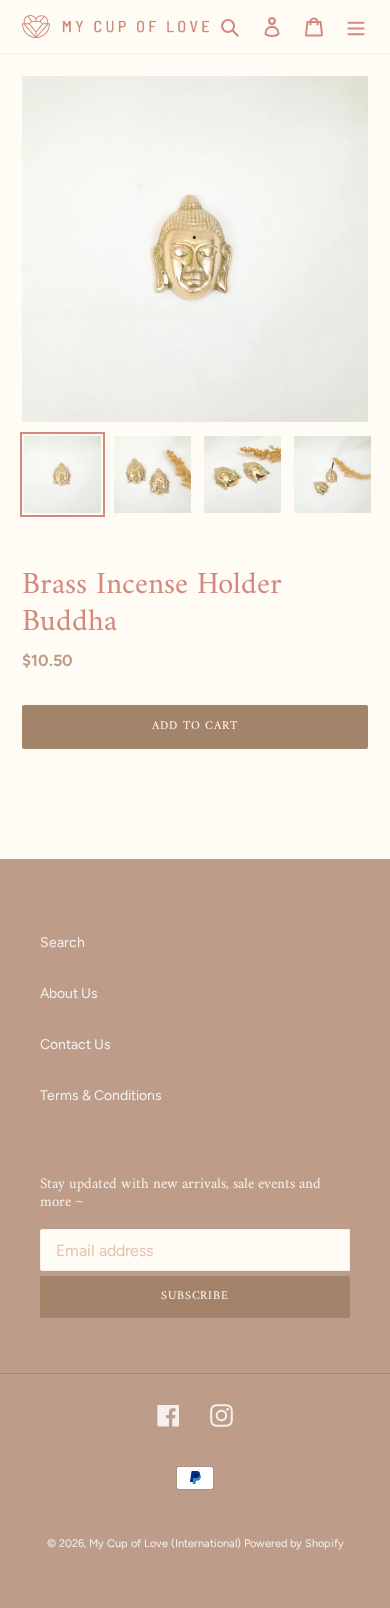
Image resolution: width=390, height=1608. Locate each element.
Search (62, 942)
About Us (69, 993)
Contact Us (75, 1044)
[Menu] (356, 27)
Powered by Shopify (294, 1543)
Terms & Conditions (101, 1095)
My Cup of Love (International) (165, 1543)
